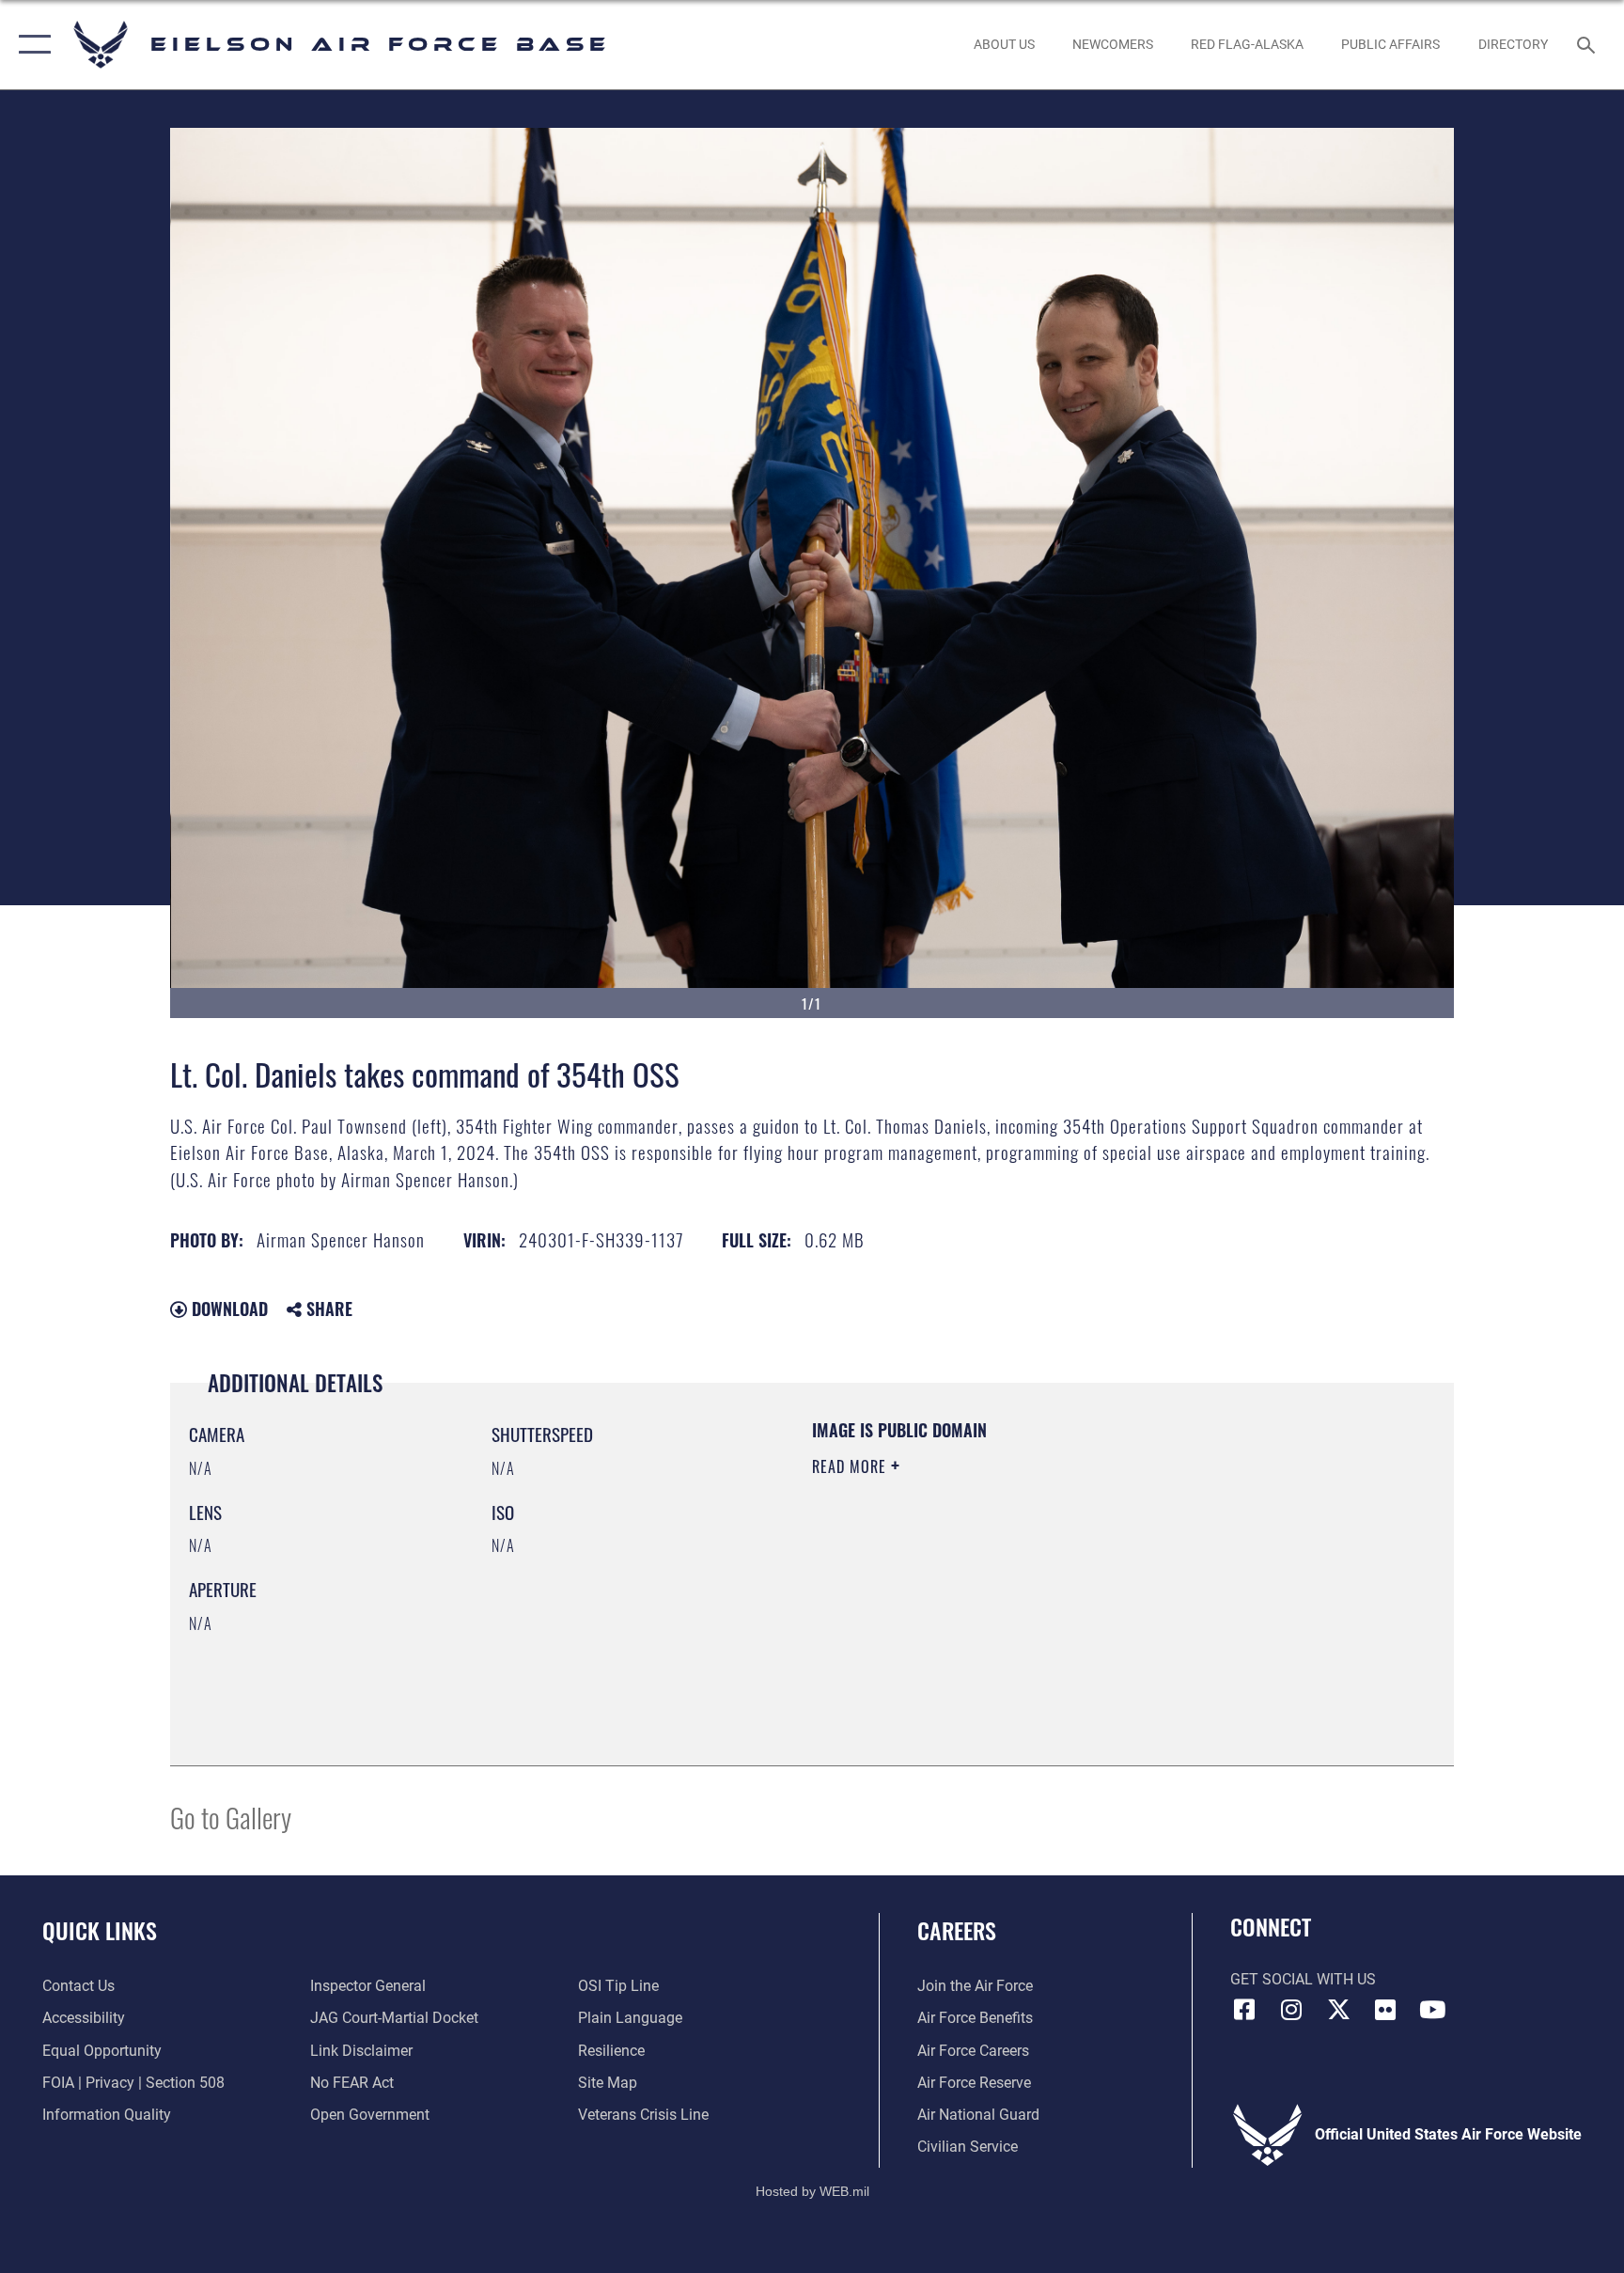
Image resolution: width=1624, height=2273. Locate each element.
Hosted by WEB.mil (812, 2191)
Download (227, 1309)
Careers (957, 1930)
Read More (851, 1466)
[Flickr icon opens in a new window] (1385, 2010)
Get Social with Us (1303, 1979)
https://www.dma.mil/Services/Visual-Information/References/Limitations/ (1032, 1586)
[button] (31, 45)
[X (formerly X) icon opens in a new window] (1338, 2010)
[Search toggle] (1588, 44)
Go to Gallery (231, 1817)
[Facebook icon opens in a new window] (1244, 2010)
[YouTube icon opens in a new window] (1432, 2010)
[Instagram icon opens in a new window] (1291, 2010)
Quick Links (100, 1930)
